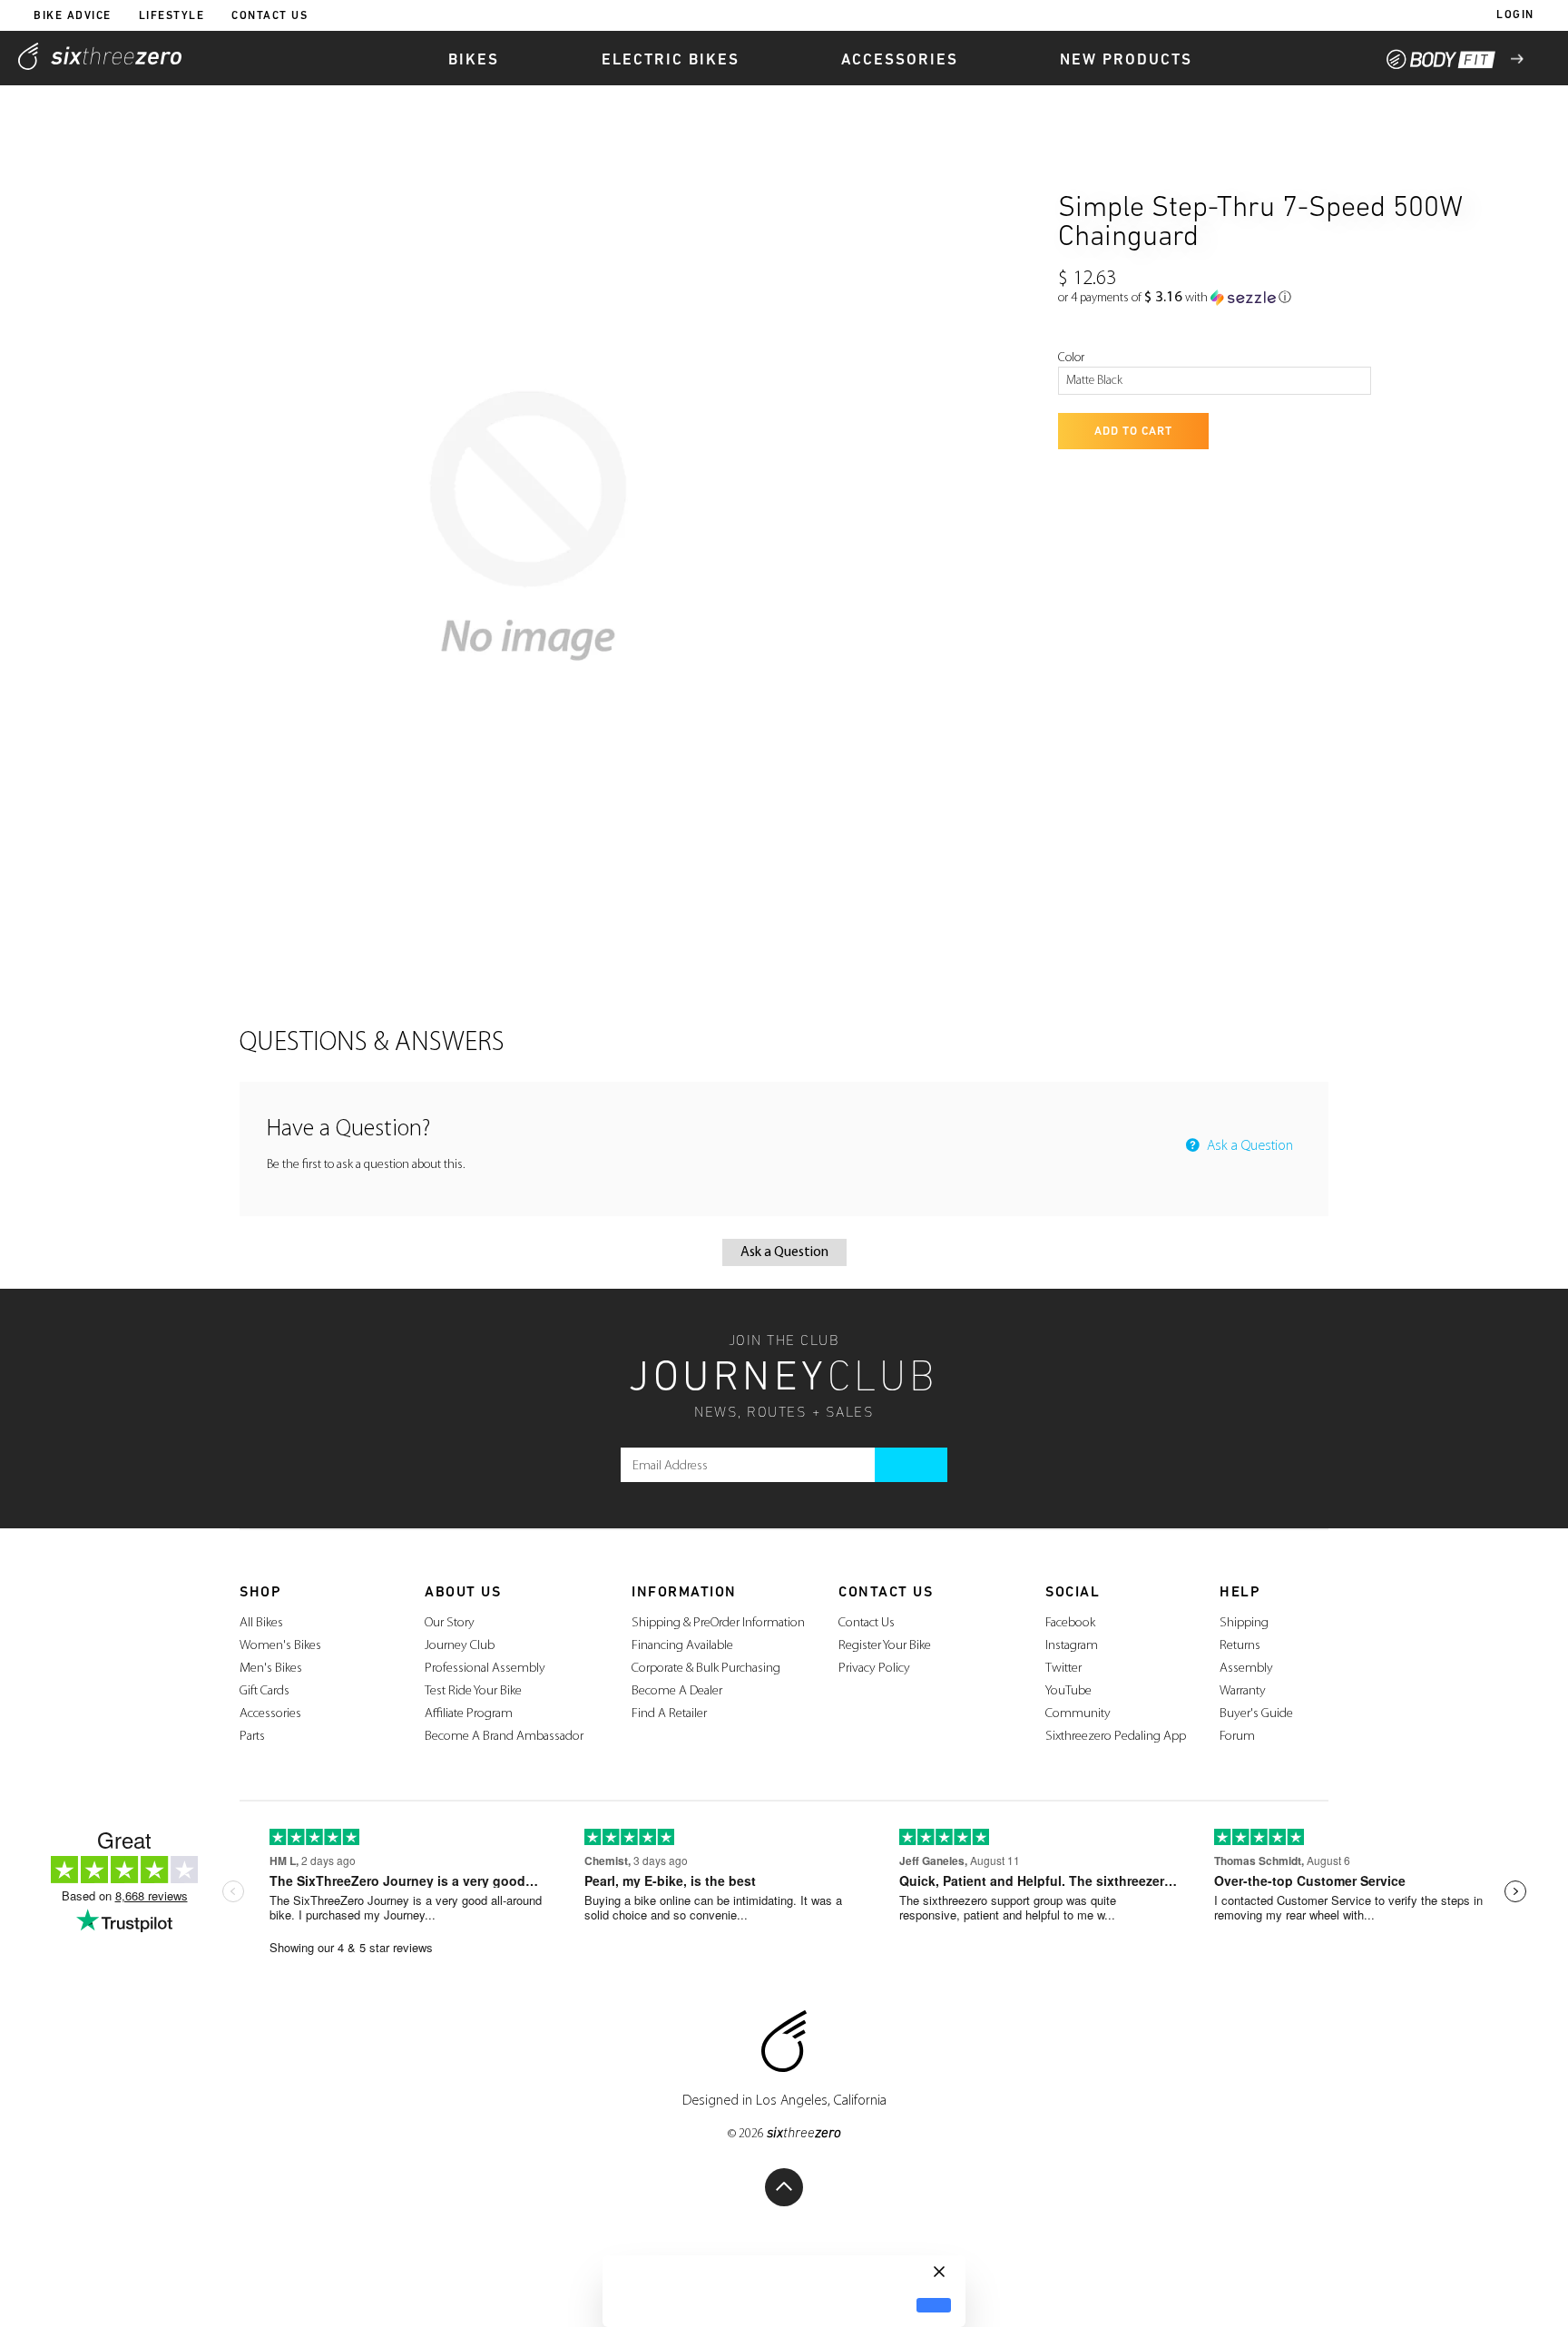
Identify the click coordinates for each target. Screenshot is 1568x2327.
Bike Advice (73, 16)
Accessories (270, 1714)
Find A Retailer (669, 1714)
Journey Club (460, 1646)
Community (1078, 1714)
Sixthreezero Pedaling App (1116, 1737)
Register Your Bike (885, 1646)
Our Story (450, 1623)
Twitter (1063, 1669)
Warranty (1243, 1691)
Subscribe (911, 1465)
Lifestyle (172, 16)
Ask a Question (1248, 1146)
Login (1515, 15)
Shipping (1244, 1623)
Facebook (1070, 1623)
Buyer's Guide (1256, 1714)
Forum (1237, 1737)
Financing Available (682, 1646)
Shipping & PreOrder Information (718, 1623)
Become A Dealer (677, 1691)
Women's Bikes (280, 1646)
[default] (934, 2306)
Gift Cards (265, 1691)
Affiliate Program (469, 1714)
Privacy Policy (874, 1669)
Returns (1240, 1646)
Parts (252, 1737)
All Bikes (261, 1623)
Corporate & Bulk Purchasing (706, 1669)
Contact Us (269, 16)
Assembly (1246, 1669)
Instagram (1072, 1646)
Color (1071, 358)
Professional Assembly (485, 1669)
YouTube (1068, 1691)
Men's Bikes (271, 1669)
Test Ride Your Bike (473, 1691)
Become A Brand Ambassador (504, 1737)
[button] (1175, 298)
